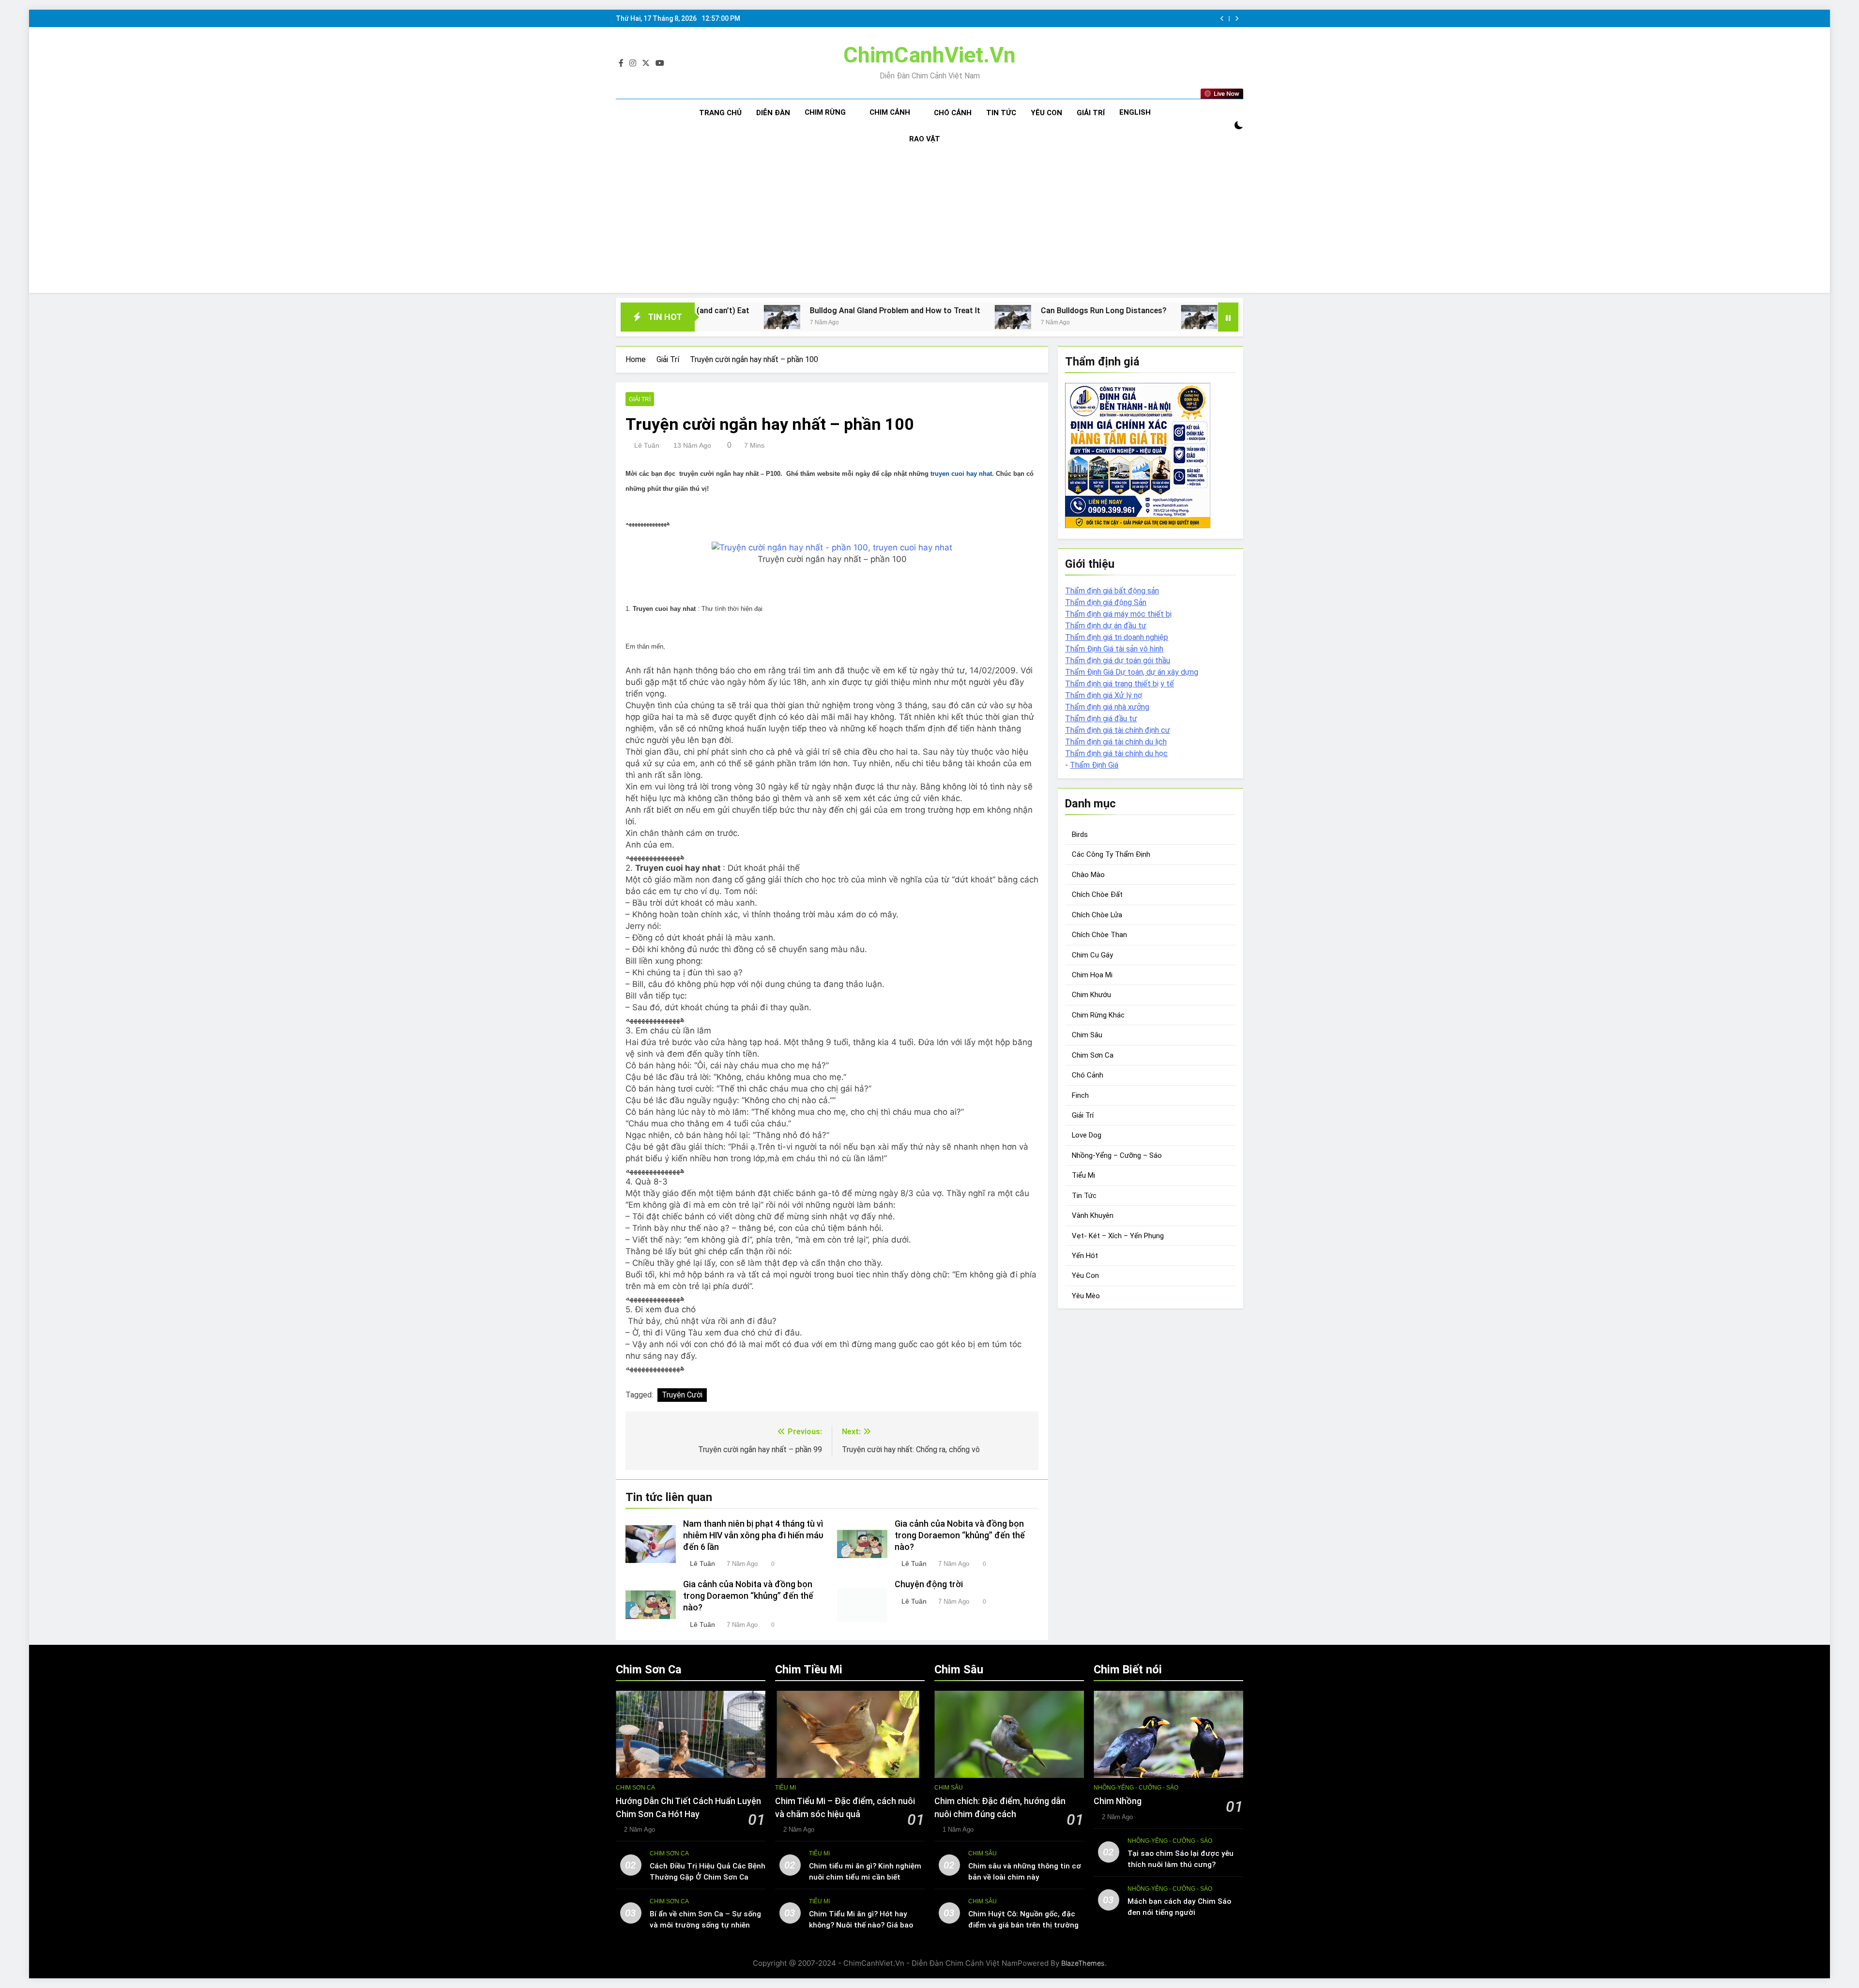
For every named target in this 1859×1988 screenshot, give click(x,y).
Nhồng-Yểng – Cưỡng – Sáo (1117, 1155)
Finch (1080, 1095)
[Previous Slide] (1222, 19)
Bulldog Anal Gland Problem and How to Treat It (715, 311)
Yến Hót (1085, 1256)
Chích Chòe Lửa (1097, 915)
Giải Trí (1091, 113)
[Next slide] (1237, 19)
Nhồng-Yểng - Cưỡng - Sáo (1136, 1788)
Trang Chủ (720, 113)
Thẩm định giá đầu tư (1101, 719)
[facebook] (621, 63)
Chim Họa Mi (1092, 975)
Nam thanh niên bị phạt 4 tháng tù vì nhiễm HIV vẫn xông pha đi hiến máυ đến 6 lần (753, 1535)
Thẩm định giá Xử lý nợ (1104, 695)
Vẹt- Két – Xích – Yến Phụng (1118, 1235)
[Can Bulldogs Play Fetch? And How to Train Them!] (1019, 317)
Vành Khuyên (1093, 1215)
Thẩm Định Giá (1094, 765)
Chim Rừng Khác (1098, 1015)
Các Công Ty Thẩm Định (1111, 854)
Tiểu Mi (1083, 1175)
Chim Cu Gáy (1092, 955)
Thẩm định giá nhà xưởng (1107, 707)
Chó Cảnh (953, 113)
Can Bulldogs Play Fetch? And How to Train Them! (1137, 311)
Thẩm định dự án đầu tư (1106, 626)
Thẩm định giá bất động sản (1112, 591)
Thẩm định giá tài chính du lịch (1116, 742)
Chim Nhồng (1118, 1801)
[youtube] (660, 63)
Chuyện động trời (929, 1584)
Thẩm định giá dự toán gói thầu (1118, 660)
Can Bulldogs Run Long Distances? (924, 311)
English (1135, 112)
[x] (646, 63)
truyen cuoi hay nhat (961, 474)
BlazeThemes (1083, 1963)
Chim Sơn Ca (1093, 1055)
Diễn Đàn (773, 113)
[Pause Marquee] (1228, 317)
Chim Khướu (1091, 995)
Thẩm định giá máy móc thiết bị (1118, 614)
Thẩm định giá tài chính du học (1116, 753)
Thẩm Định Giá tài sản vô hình (1114, 649)
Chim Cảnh (890, 112)
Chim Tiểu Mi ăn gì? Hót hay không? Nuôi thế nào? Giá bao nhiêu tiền (861, 1925)
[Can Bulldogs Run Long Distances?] (833, 317)
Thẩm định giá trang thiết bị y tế (1120, 684)
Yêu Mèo (1086, 1296)
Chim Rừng (825, 112)
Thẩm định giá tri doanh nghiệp (1117, 637)
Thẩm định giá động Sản (1106, 602)
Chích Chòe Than (1099, 935)
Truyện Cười (682, 1395)
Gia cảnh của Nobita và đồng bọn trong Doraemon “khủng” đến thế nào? (960, 1535)
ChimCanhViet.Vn (929, 55)
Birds (1080, 835)
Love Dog (1087, 1135)
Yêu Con (1046, 113)
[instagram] (633, 63)
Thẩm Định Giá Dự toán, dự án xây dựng (1132, 672)
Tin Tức (1001, 113)
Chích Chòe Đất (1097, 895)
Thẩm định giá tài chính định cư (1118, 730)
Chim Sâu (1087, 1035)
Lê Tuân (647, 445)
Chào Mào (1088, 875)
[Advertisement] (929, 225)
